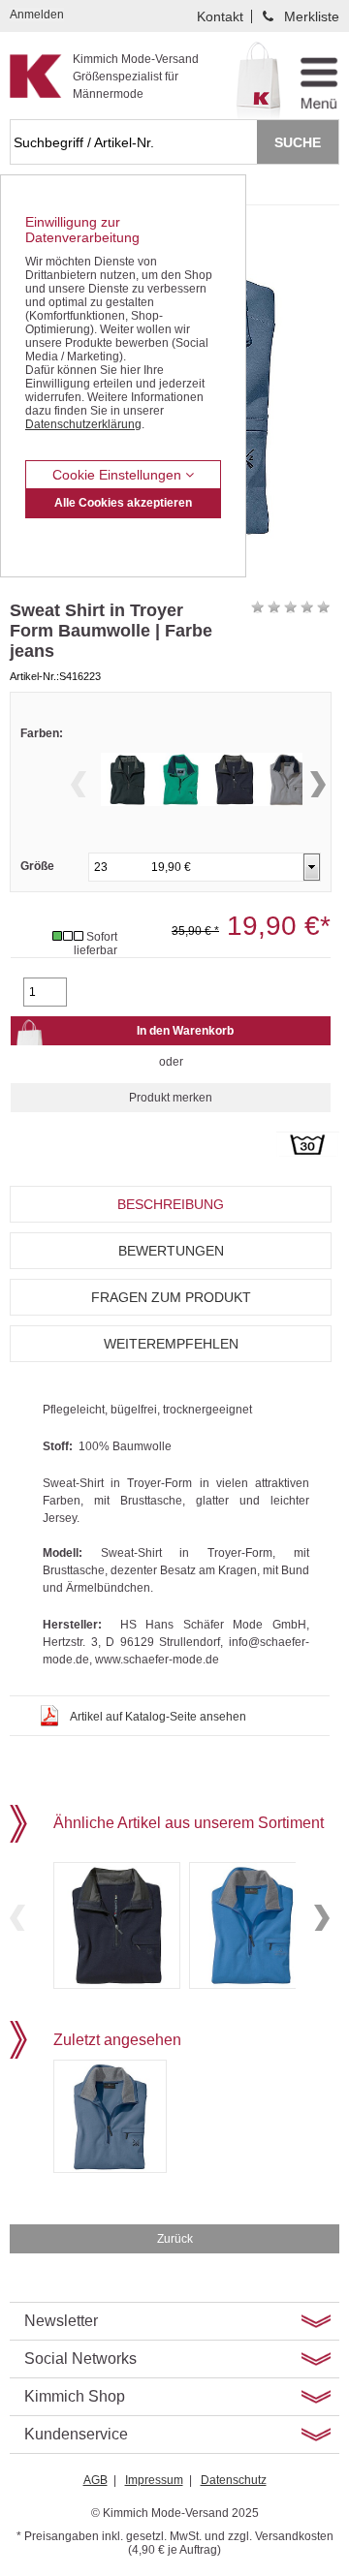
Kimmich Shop (75, 2396)
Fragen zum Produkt (171, 1297)
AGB (95, 2480)
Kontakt (220, 16)
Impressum (154, 2480)
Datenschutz (234, 2480)
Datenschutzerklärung (83, 424)
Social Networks (80, 2359)
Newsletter (61, 2321)
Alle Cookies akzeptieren (123, 503)
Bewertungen (171, 1251)
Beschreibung (171, 1204)
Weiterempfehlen (171, 1344)
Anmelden (37, 15)
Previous (79, 784)
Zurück (175, 2239)
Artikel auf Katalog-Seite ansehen (158, 1717)
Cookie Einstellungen (119, 475)
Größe (37, 866)
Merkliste (312, 16)
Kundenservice (76, 2434)
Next (318, 784)
